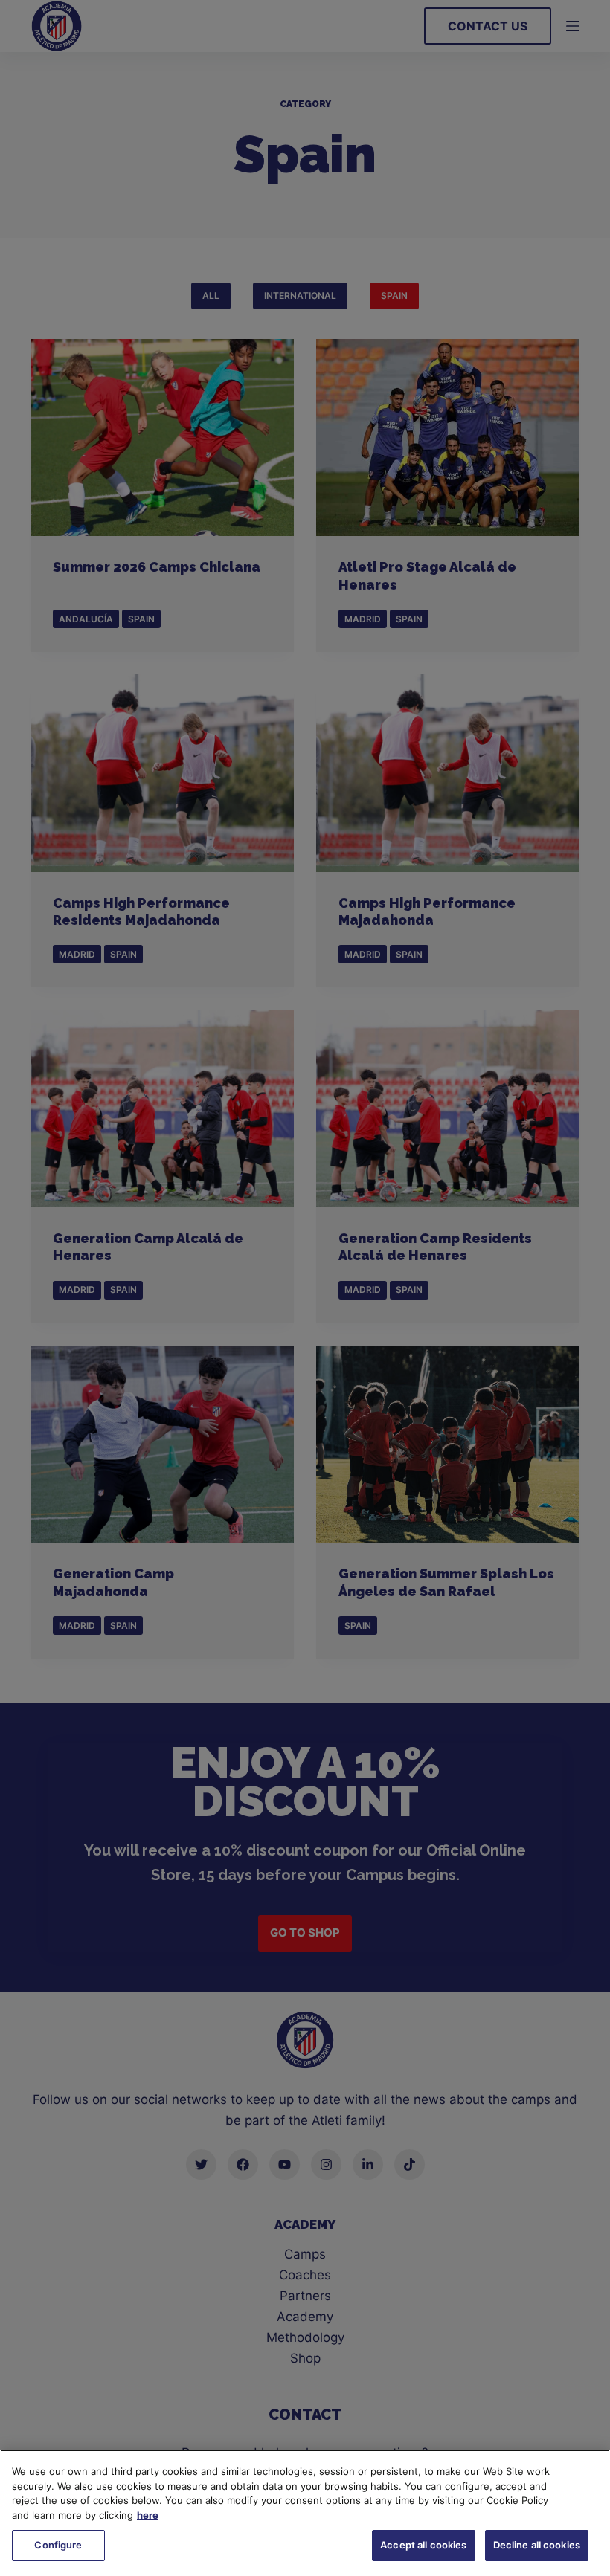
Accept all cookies (423, 2545)
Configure (58, 2545)
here (148, 2515)
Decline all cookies (537, 2545)
